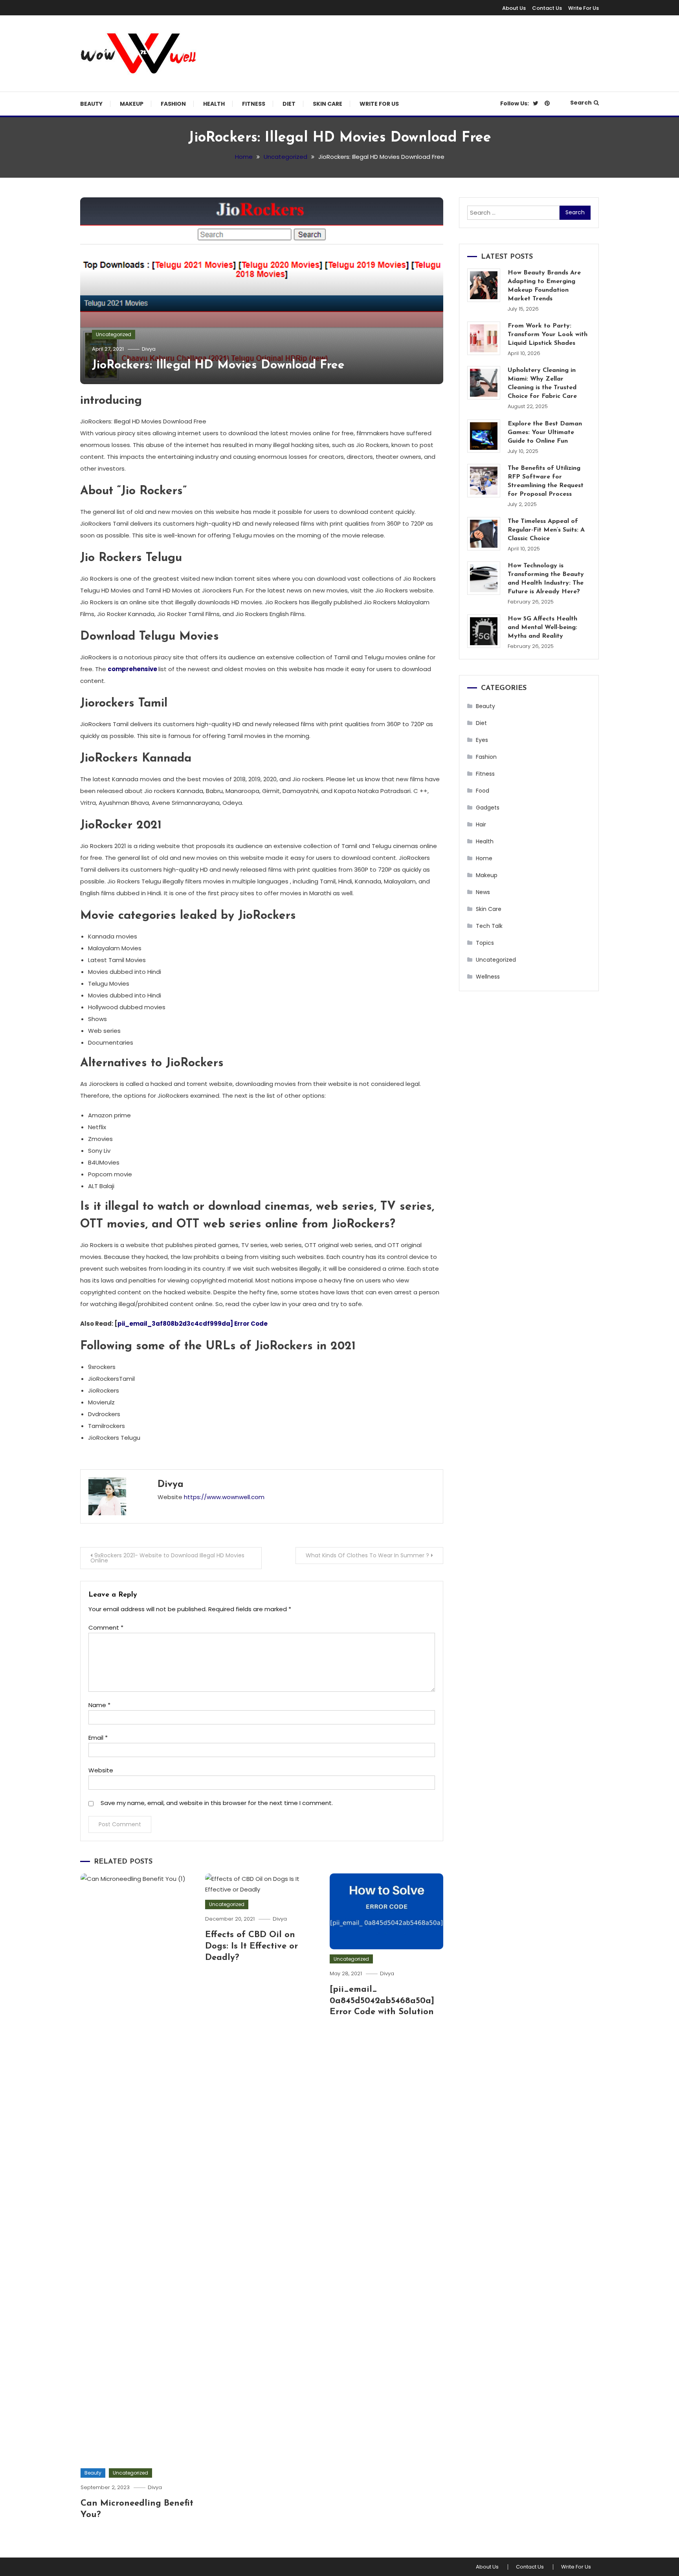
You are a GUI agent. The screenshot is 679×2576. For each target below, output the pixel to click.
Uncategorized (114, 334)
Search (581, 103)
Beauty (91, 104)
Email (98, 1738)
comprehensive (132, 669)
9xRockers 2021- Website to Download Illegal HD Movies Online (167, 1558)
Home (484, 858)
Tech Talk (489, 926)
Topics (485, 943)
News (483, 892)
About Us (514, 8)
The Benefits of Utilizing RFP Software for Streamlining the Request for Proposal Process (546, 481)
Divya (149, 349)
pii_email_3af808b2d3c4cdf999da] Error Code (193, 1324)
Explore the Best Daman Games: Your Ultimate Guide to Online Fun (545, 432)
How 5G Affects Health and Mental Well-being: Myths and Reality (542, 627)
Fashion (173, 104)
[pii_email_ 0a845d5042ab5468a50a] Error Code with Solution (382, 2001)
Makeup (132, 104)
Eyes (482, 740)
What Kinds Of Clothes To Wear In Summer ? (367, 1555)
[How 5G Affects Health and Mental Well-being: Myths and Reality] (484, 631)
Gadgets (488, 808)
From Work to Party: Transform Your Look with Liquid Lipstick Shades (548, 335)
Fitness (254, 104)
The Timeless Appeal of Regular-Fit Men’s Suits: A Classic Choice (546, 530)
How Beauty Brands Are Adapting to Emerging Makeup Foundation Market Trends (544, 286)
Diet (289, 104)
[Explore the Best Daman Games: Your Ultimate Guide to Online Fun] (484, 436)
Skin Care (328, 104)
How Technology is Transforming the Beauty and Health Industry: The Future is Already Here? (546, 579)
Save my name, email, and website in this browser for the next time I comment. (217, 1803)
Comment (106, 1627)
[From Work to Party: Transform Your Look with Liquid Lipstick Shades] (484, 338)
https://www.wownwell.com (224, 1497)
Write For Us (584, 8)
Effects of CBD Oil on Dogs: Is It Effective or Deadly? (251, 1946)
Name (99, 1705)
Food (483, 791)
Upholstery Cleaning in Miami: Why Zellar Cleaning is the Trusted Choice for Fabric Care (542, 383)
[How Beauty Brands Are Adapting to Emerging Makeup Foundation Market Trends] (484, 285)
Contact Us (547, 8)
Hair (481, 824)
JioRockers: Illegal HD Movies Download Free (218, 365)
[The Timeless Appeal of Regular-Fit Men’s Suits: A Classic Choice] (484, 534)
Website (101, 1770)
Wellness (488, 977)
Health (214, 104)
